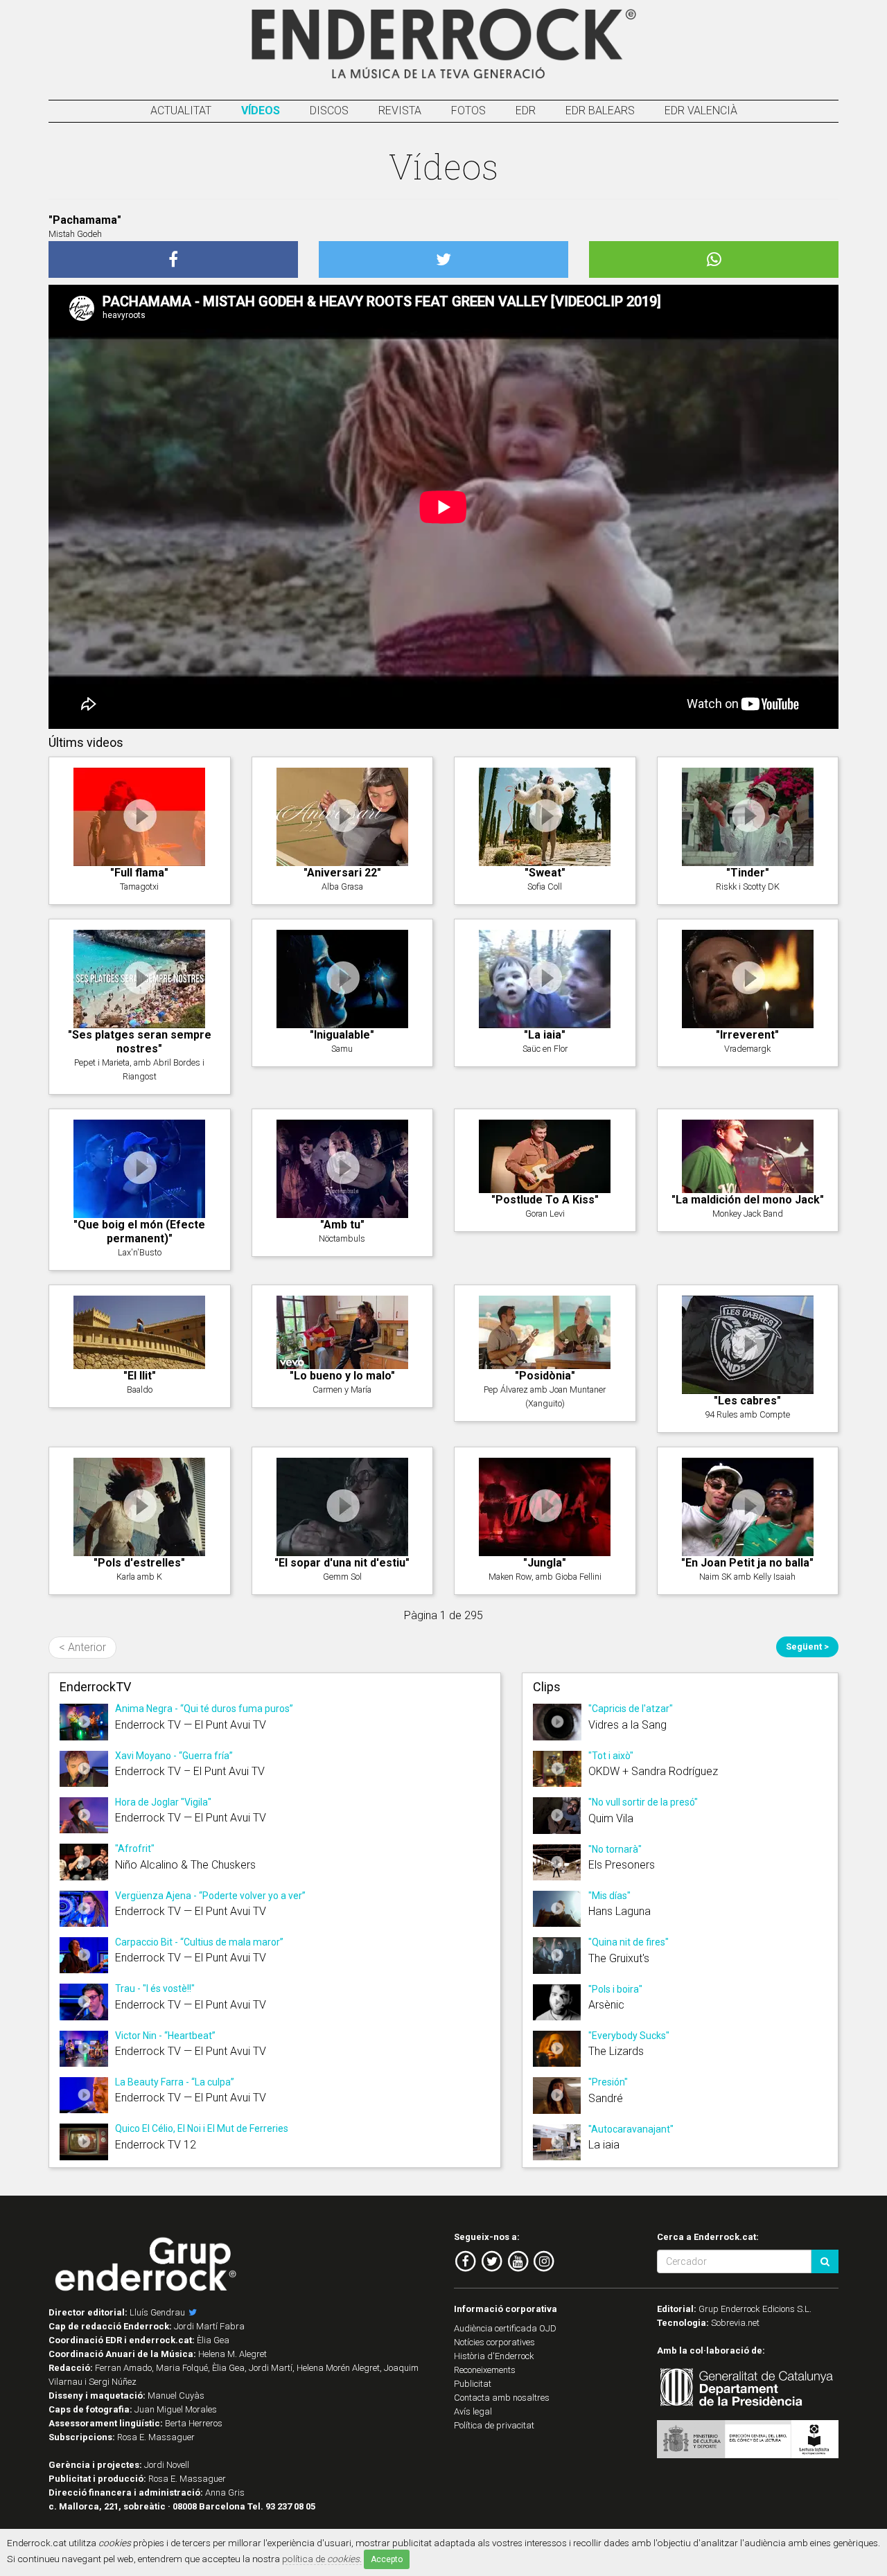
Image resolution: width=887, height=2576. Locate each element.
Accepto (387, 2559)
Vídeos (261, 111)
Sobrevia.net (735, 2323)
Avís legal (473, 2411)
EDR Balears (600, 111)
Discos (329, 111)
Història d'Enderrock (494, 2356)
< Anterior (82, 1647)
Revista (400, 111)
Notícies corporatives (494, 2342)
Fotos (468, 111)
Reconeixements (485, 2370)
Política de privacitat (494, 2425)
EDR (526, 111)
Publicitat (473, 2384)
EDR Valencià (701, 111)
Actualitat (181, 111)
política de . (322, 2559)
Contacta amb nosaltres (502, 2398)
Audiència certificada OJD (505, 2328)
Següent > (807, 1647)
